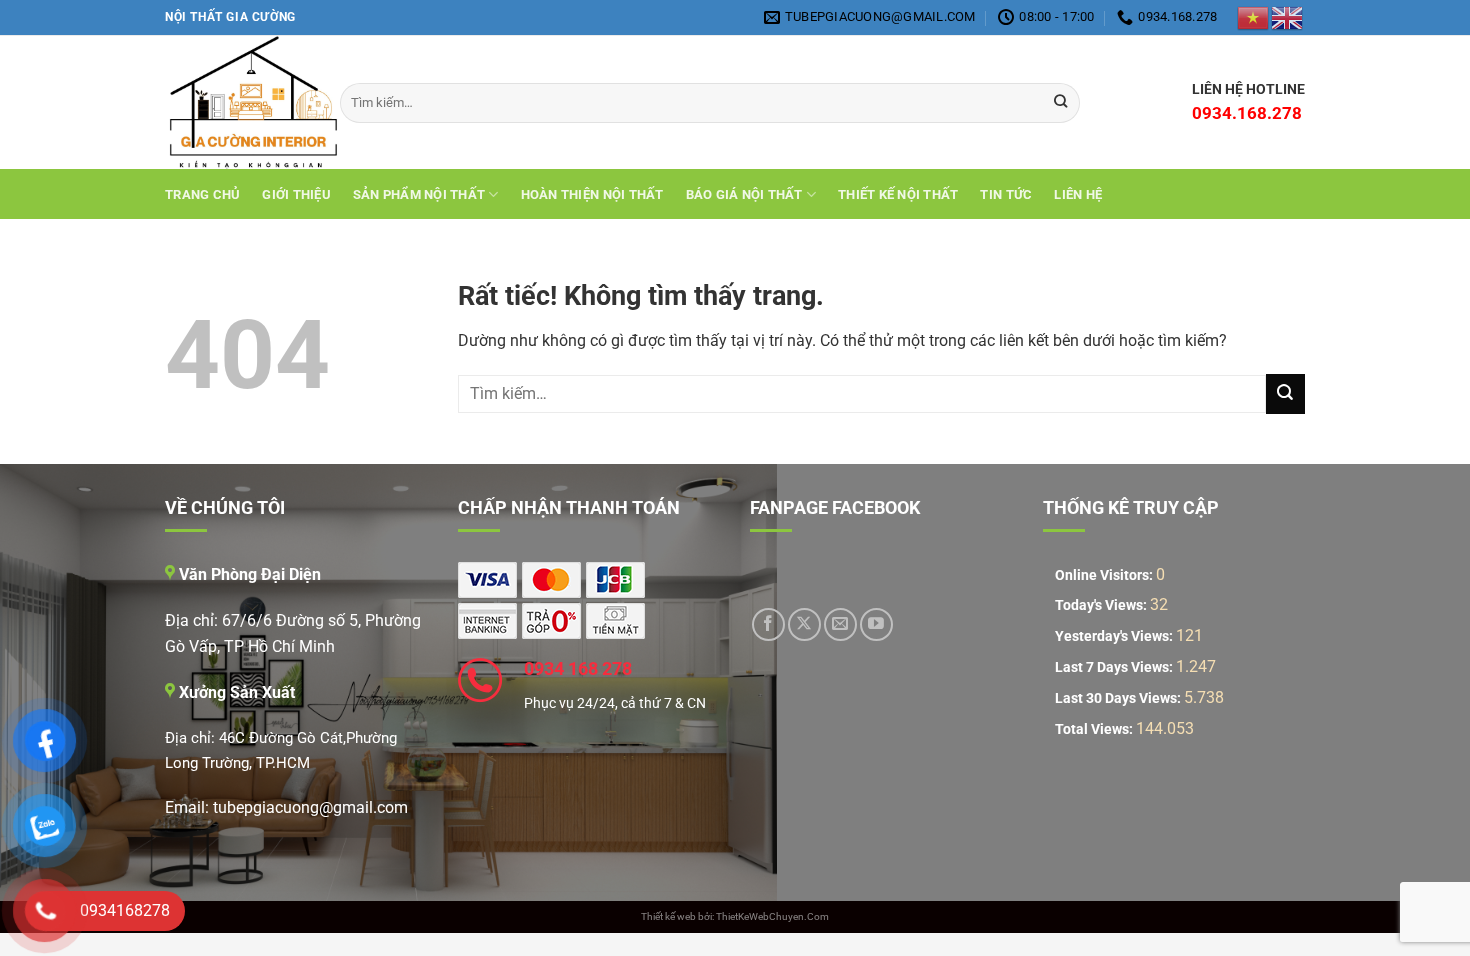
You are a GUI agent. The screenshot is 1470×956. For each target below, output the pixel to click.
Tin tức (1006, 194)
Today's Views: (1102, 605)
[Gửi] (1285, 393)
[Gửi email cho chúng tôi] (840, 624)
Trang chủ (202, 194)
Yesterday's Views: (1115, 636)
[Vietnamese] (1254, 17)
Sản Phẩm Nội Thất (419, 194)
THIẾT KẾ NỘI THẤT (898, 194)
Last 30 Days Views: (1119, 698)
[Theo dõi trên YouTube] (876, 624)
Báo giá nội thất (744, 194)
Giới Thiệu (296, 194)
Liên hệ (1078, 194)
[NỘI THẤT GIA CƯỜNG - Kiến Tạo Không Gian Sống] (237, 102)
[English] (1288, 17)
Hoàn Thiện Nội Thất (592, 194)
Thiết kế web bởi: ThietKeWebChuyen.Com (735, 916)
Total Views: (1095, 729)
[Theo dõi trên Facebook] (768, 624)
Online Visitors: (1105, 575)
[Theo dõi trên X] (804, 624)
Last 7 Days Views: (1115, 667)
